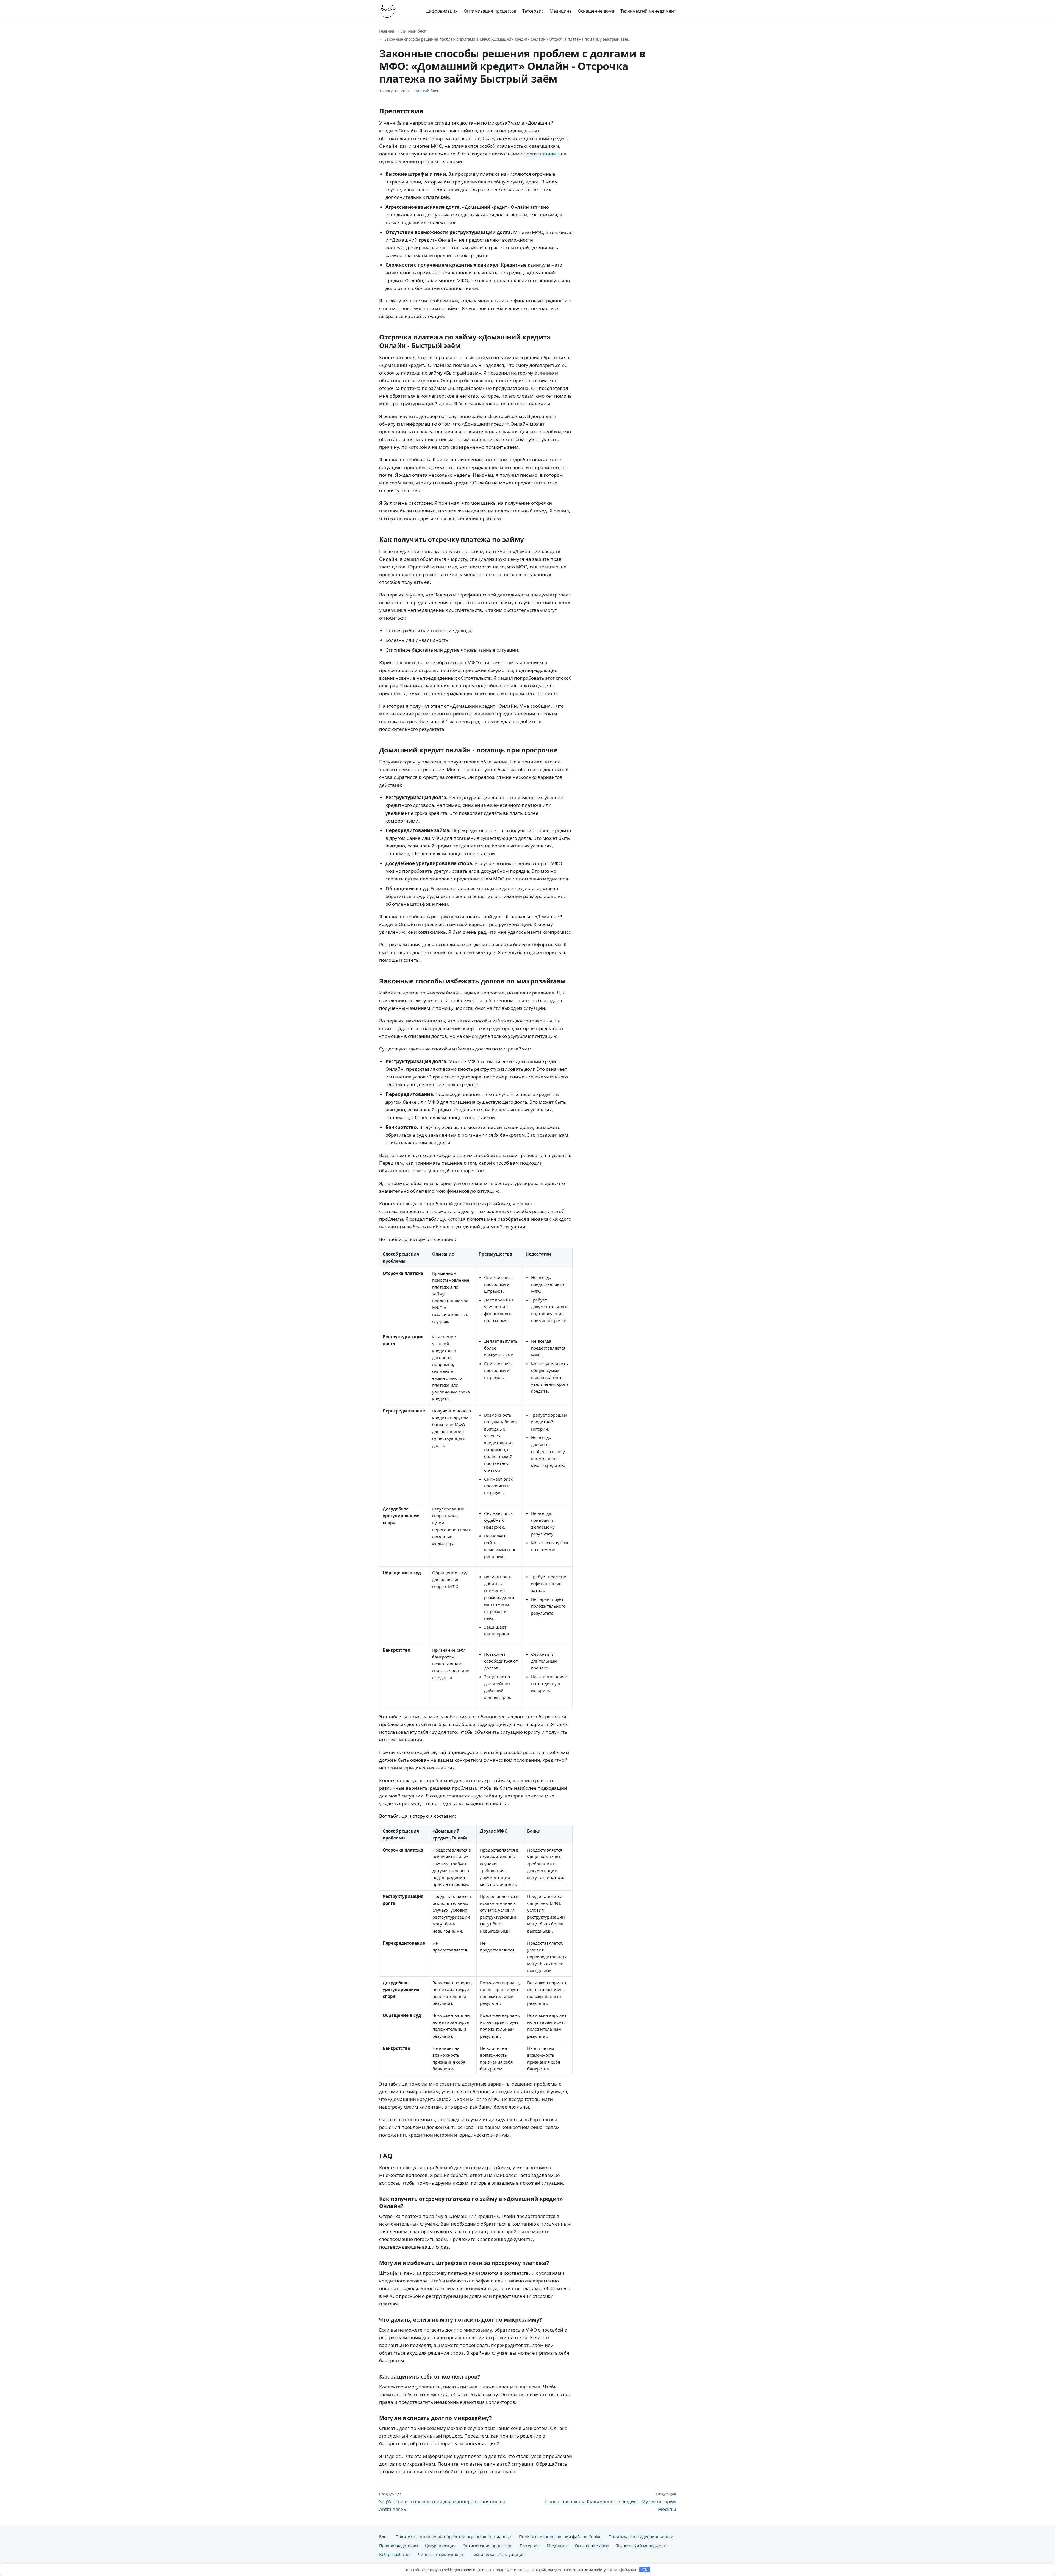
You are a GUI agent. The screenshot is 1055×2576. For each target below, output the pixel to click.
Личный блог (413, 31)
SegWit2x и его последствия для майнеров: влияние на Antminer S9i (442, 2502)
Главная (387, 31)
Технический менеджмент (648, 11)
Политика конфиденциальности (641, 2536)
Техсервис (533, 11)
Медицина (561, 11)
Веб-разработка (395, 2554)
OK (645, 2570)
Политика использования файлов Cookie (560, 2536)
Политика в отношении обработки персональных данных (454, 2536)
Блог (384, 2536)
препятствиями (542, 154)
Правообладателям (399, 2546)
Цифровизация (442, 11)
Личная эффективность (441, 2554)
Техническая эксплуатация (498, 2554)
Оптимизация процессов (490, 11)
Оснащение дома (596, 11)
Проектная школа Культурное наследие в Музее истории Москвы (610, 2502)
